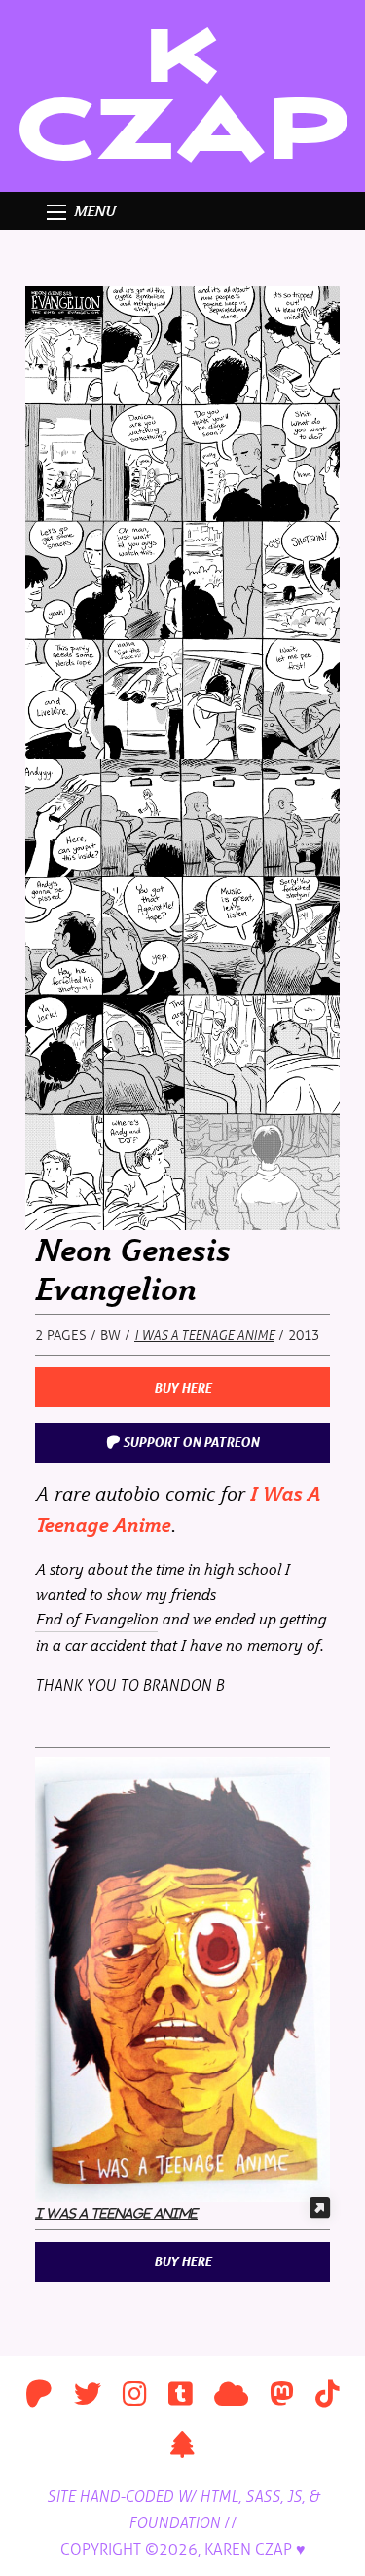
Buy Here (182, 1387)
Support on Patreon (189, 1442)
